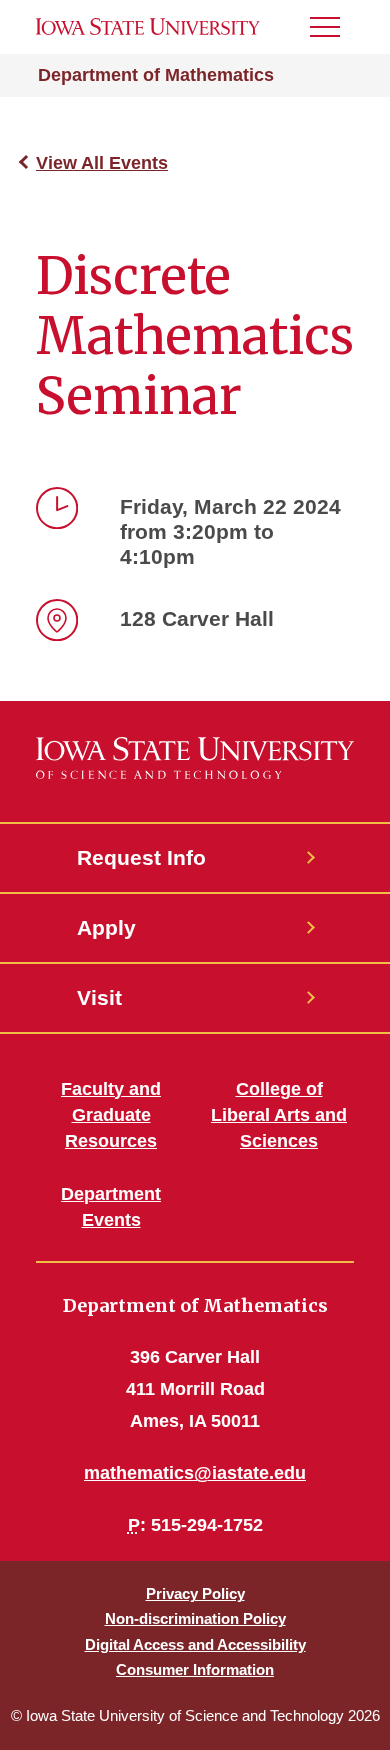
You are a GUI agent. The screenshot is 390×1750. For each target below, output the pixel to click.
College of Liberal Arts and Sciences (279, 1115)
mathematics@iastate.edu (195, 1473)
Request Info (141, 857)
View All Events (102, 163)
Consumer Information (195, 1669)
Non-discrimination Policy (195, 1618)
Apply (106, 927)
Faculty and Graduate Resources (111, 1115)
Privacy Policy (195, 1593)
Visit (99, 997)
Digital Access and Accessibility (195, 1644)
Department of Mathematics (156, 75)
